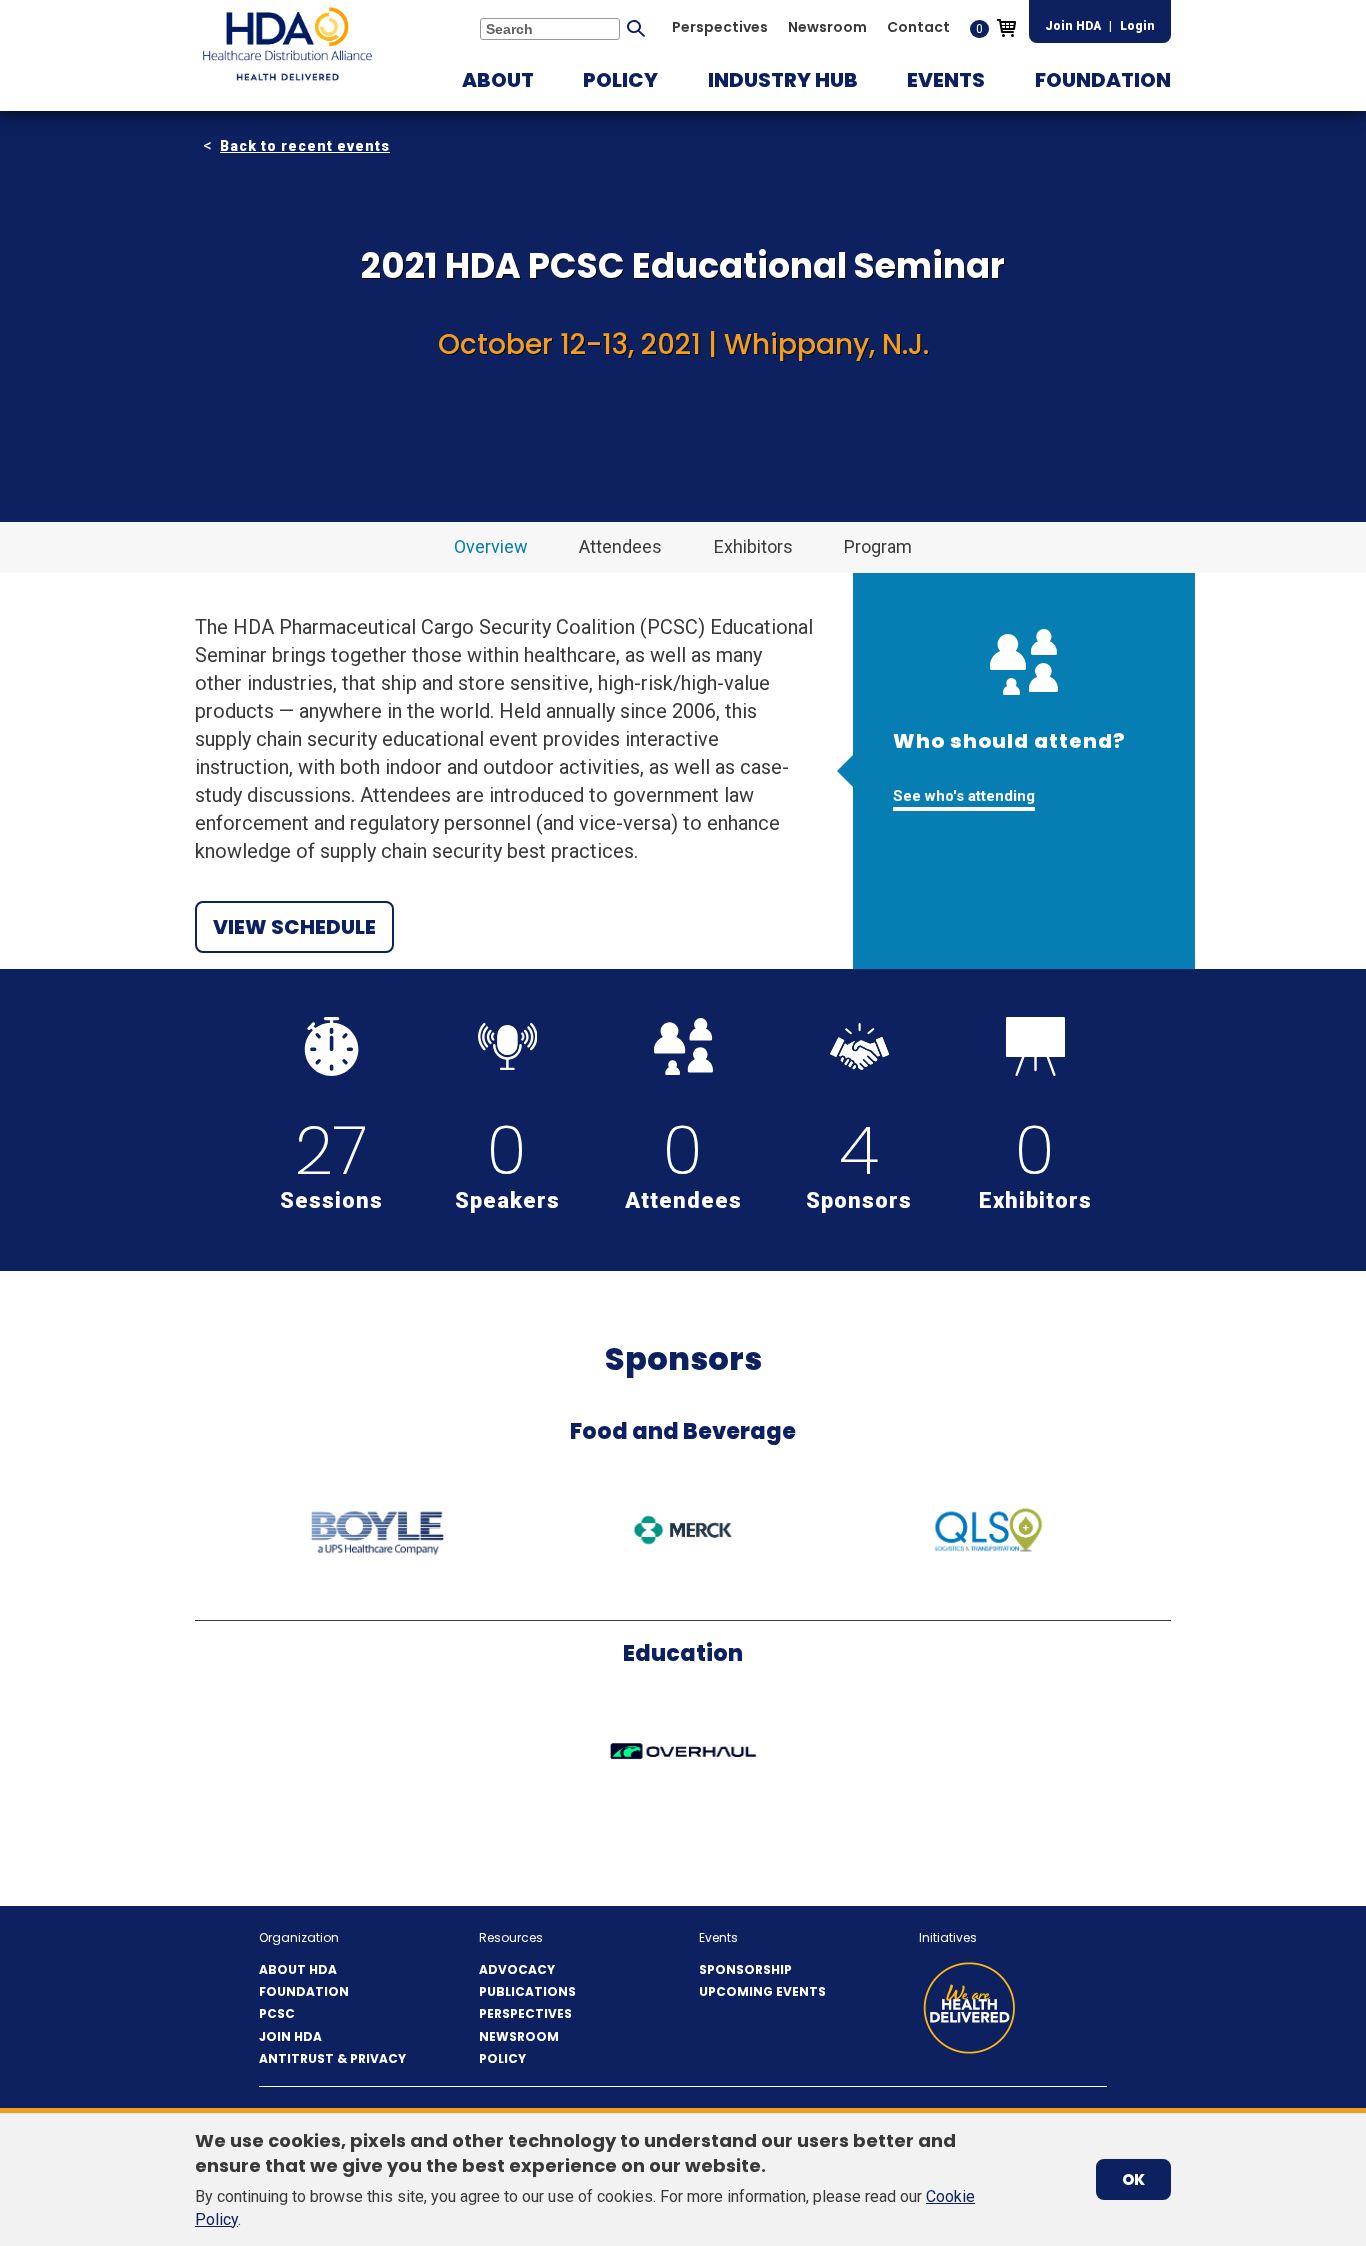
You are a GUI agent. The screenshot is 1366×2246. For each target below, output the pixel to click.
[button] (498, 80)
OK (1133, 2179)
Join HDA (1073, 26)
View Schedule (294, 927)
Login (1137, 26)
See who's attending (964, 796)
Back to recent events (305, 146)
